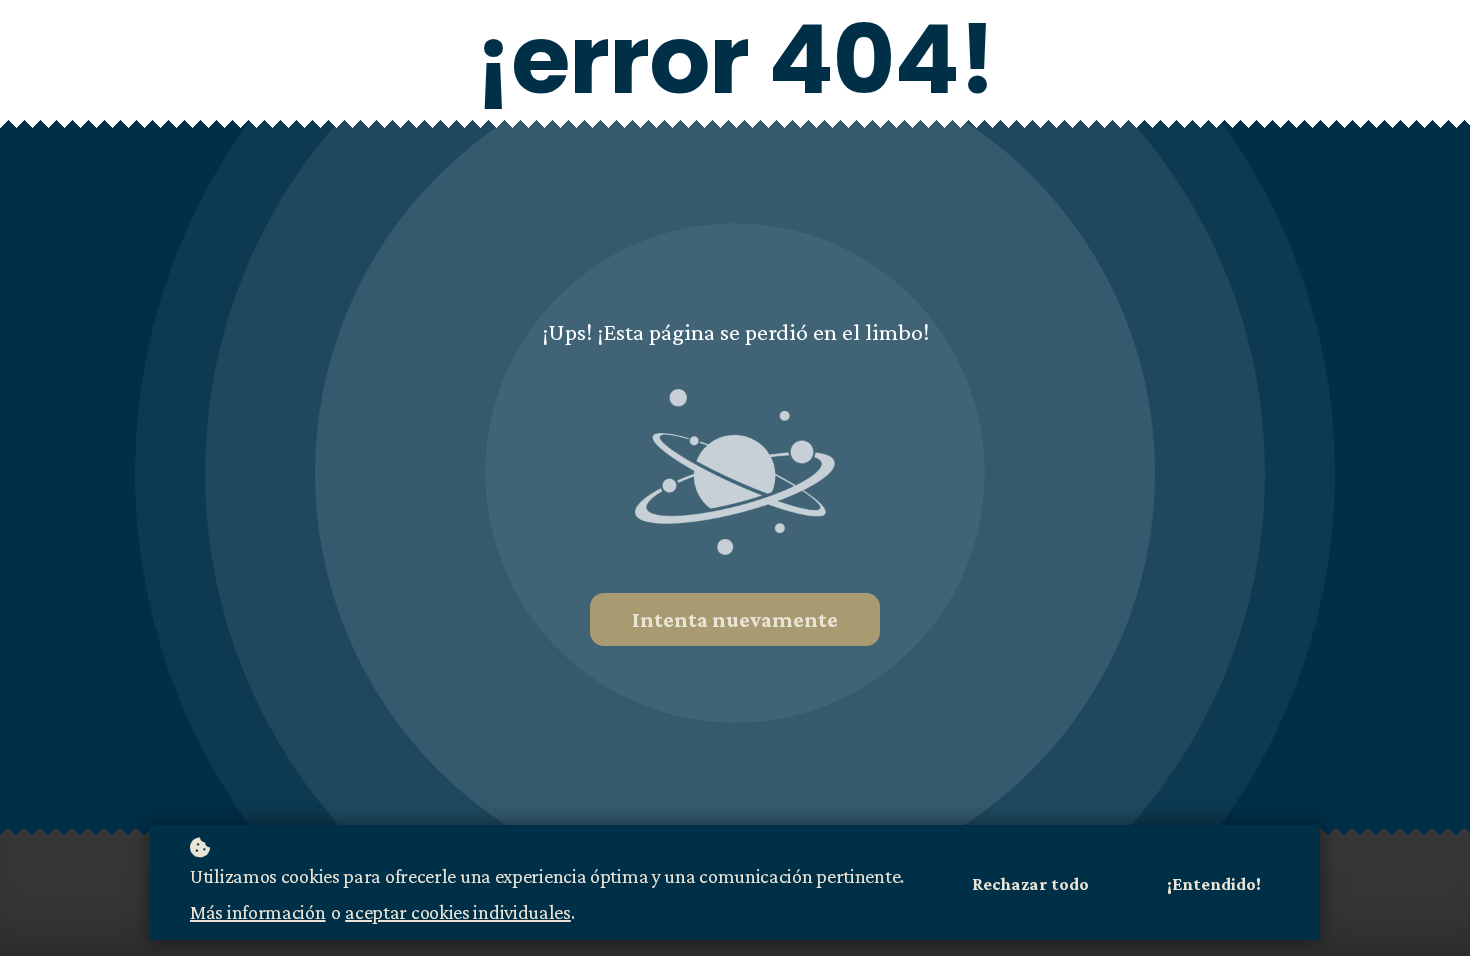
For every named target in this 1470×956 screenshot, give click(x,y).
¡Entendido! (1214, 884)
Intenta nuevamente (735, 619)
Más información (258, 912)
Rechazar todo (1030, 884)
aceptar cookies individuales (458, 912)
